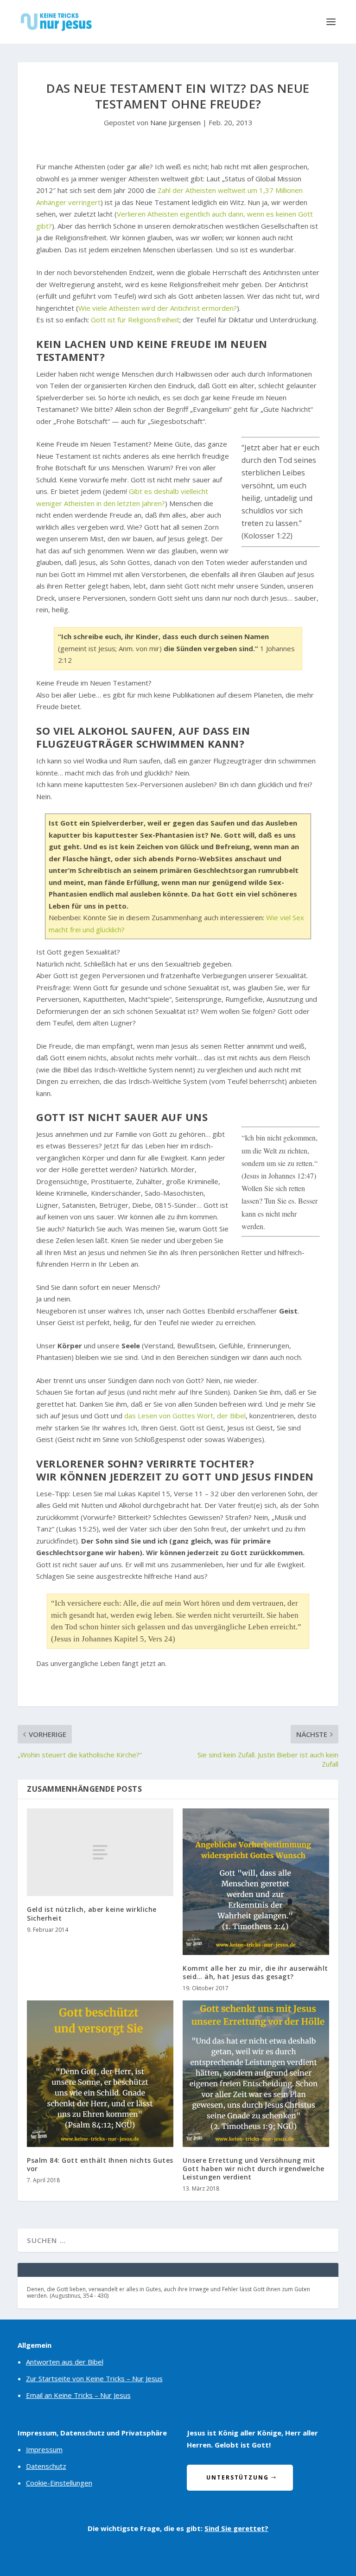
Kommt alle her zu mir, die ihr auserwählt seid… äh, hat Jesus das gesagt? (255, 1972)
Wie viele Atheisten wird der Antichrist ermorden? (158, 308)
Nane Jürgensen (175, 122)
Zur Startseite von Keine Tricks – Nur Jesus (94, 2378)
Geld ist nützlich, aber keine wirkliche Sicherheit (92, 1913)
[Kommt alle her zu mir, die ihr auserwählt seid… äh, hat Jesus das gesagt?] (256, 1882)
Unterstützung (238, 2477)
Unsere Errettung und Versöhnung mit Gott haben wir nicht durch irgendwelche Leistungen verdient (254, 2169)
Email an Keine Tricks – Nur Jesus (78, 2395)
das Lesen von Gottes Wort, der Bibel (185, 1416)
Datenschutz (46, 2466)
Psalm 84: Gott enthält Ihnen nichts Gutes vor (100, 2164)
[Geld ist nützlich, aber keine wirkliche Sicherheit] (100, 1852)
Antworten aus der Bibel (65, 2362)
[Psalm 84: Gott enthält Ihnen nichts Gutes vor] (100, 2074)
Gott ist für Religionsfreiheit (135, 320)
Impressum (44, 2449)
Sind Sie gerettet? (236, 2528)
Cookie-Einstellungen (59, 2483)
